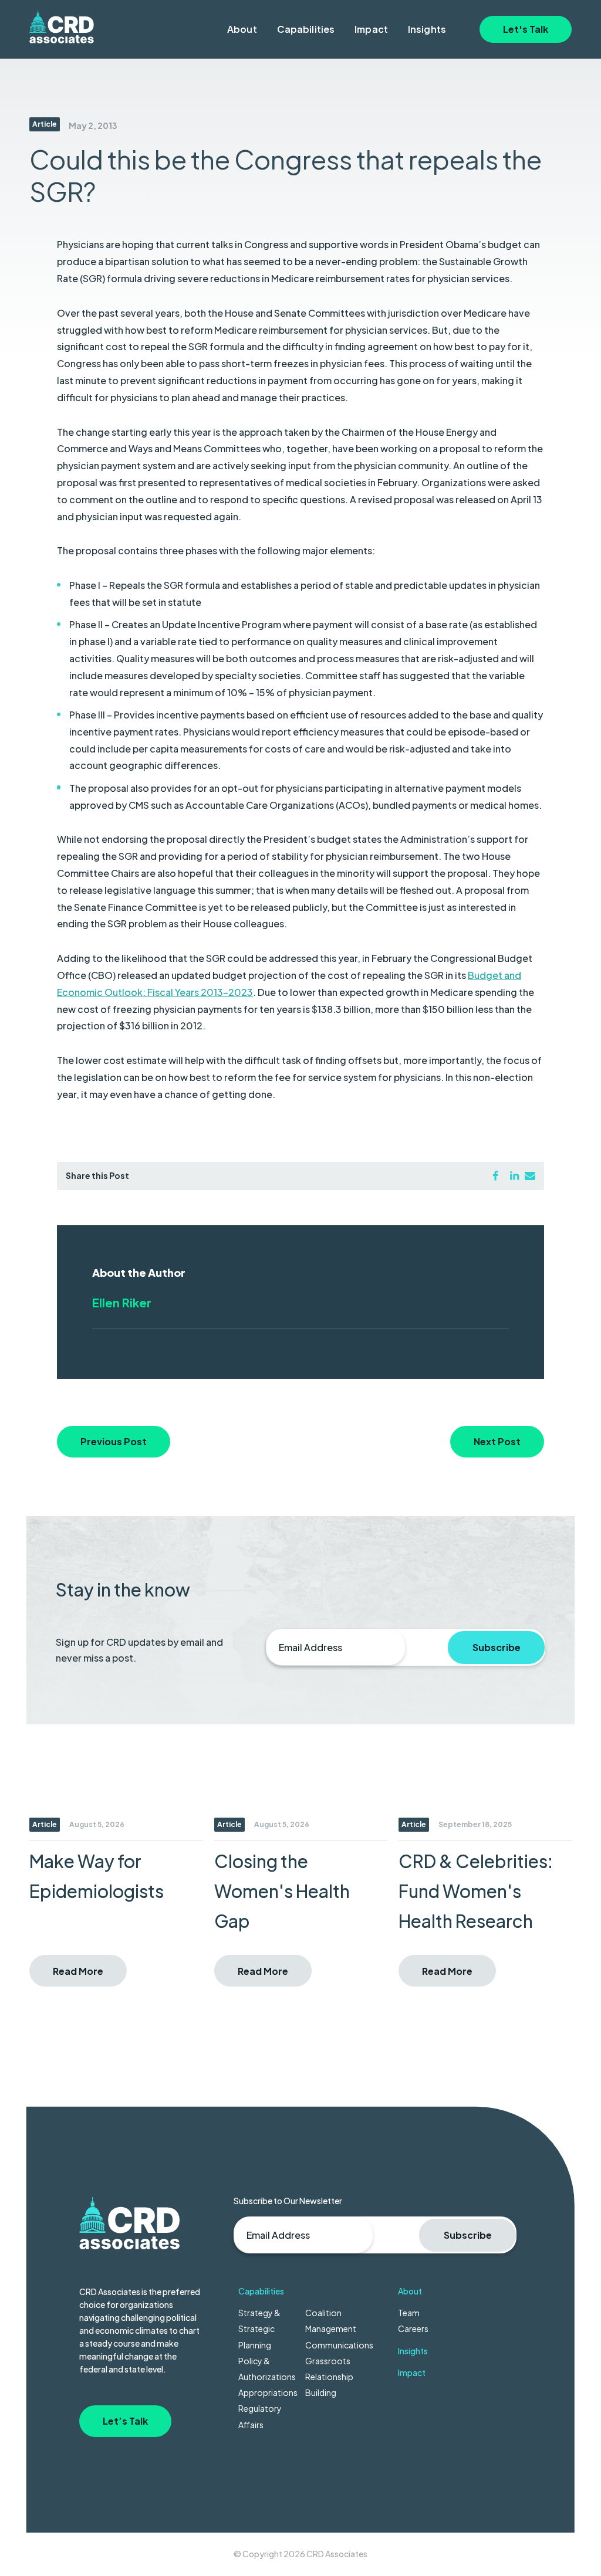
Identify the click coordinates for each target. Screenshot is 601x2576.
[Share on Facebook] (495, 1175)
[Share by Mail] (530, 1175)
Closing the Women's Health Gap (282, 1891)
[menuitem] (242, 29)
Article (45, 124)
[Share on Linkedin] (514, 1175)
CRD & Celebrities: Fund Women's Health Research (476, 1891)
